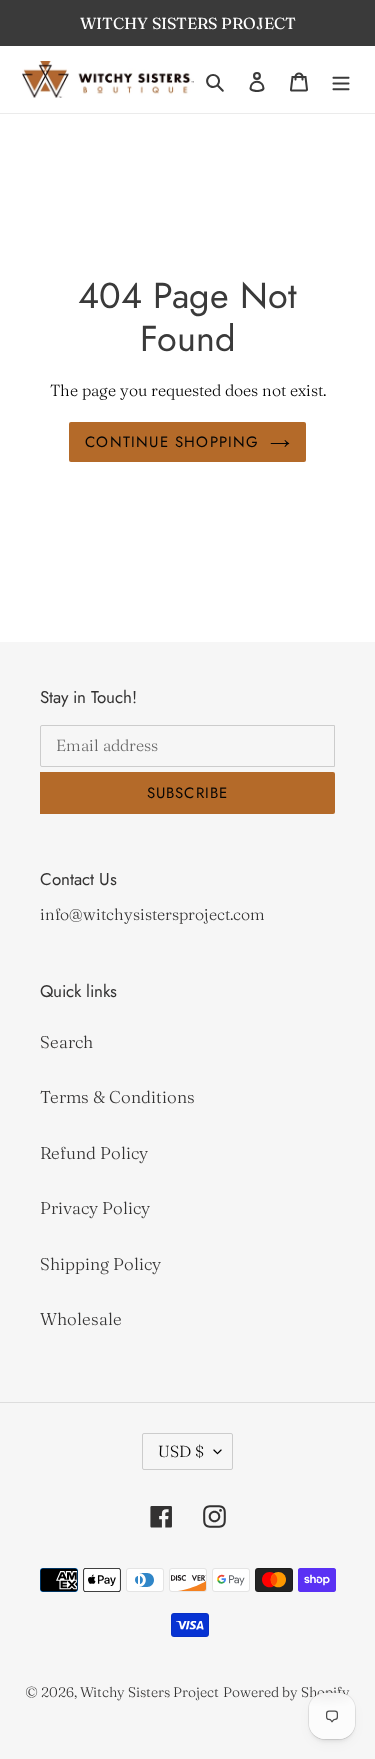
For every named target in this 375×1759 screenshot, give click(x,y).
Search (66, 1041)
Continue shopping (172, 442)
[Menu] (341, 80)
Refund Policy (94, 1152)
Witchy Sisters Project (149, 1692)
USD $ (181, 1451)
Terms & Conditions (117, 1096)
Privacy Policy (95, 1207)
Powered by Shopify (286, 1692)
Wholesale (81, 1318)
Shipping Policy (100, 1263)
